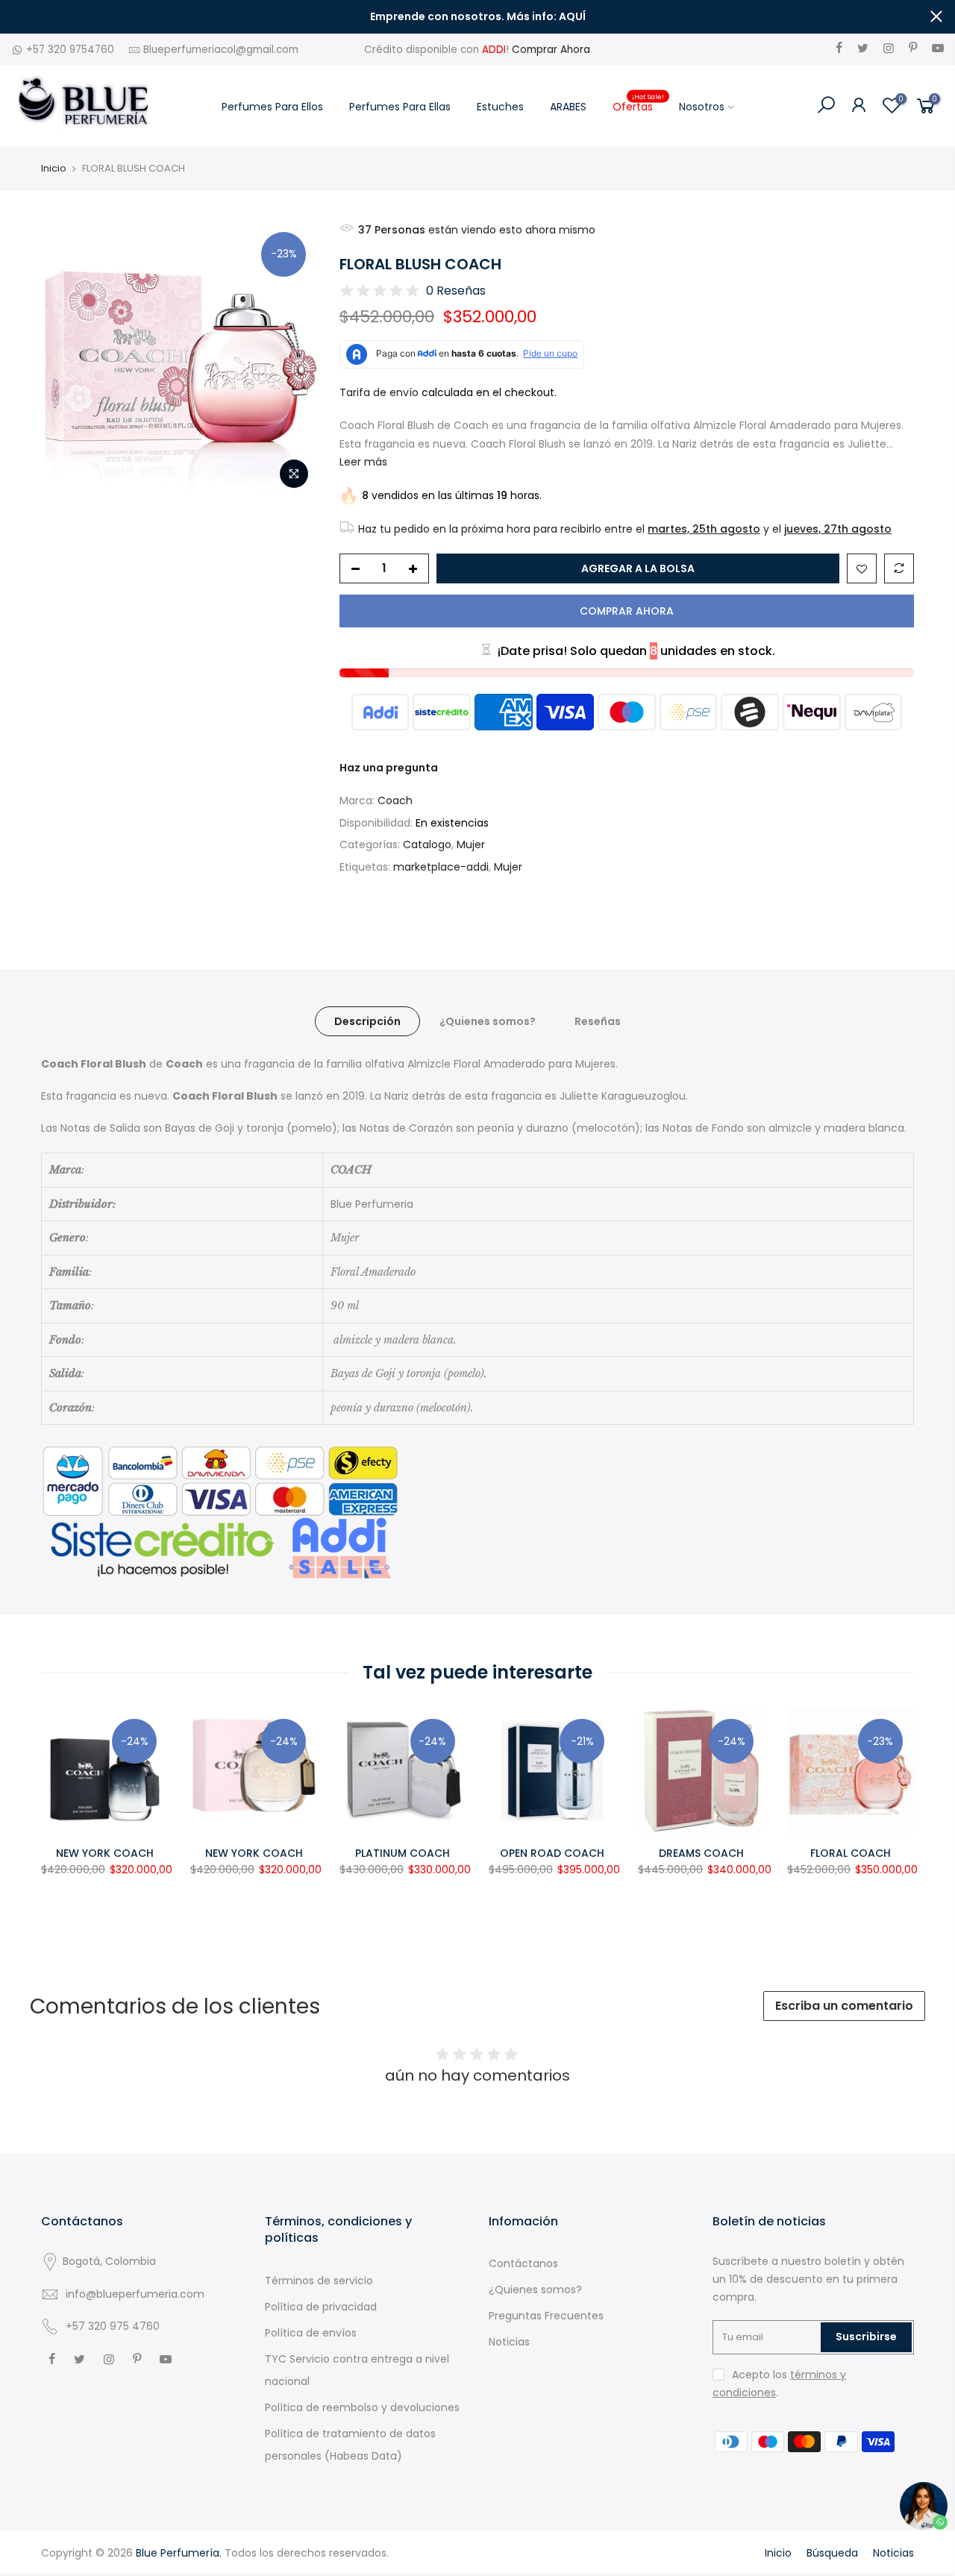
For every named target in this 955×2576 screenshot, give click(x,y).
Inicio (54, 169)
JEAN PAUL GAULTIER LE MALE (160, 2498)
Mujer (471, 844)
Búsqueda (832, 2553)
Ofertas (639, 103)
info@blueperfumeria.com (135, 2294)
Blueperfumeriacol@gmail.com (221, 50)
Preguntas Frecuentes (546, 2316)
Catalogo (427, 844)
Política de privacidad (321, 2307)
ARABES (568, 107)
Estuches (500, 107)
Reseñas (598, 1021)
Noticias (509, 2342)
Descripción (367, 1021)
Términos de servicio (319, 2281)
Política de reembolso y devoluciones (362, 2407)
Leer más (363, 462)
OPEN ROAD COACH (552, 1853)
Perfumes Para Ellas (400, 107)
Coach (395, 800)
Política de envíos (311, 2333)
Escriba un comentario (844, 2006)
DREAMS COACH (701, 1853)
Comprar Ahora (551, 50)
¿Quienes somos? (488, 1021)
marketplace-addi (441, 867)
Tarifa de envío (379, 392)
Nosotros (702, 107)
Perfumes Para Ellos (272, 107)
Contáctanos (523, 2263)
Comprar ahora (627, 611)
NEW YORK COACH (105, 1853)
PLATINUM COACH (403, 1853)
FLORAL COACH (851, 1853)
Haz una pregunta (389, 768)
